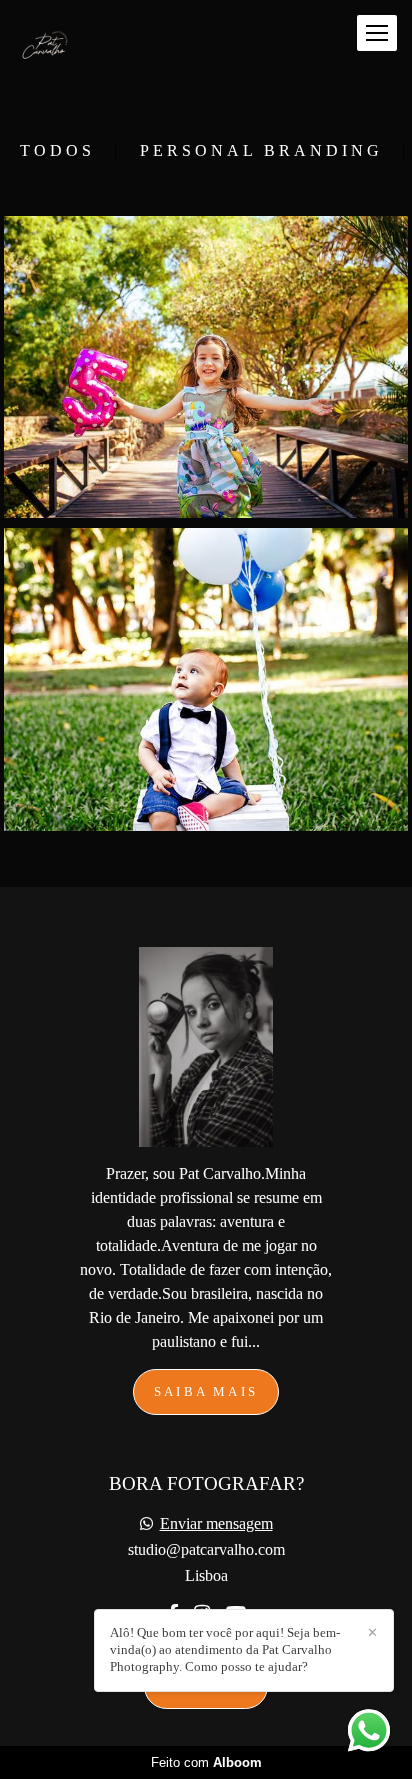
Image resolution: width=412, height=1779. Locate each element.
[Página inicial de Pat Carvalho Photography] (52, 46)
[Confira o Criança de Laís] (206, 367)
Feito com (206, 1762)
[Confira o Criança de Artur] (206, 679)
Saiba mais (206, 1391)
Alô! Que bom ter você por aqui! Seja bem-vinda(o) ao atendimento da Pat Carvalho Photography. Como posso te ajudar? (225, 1649)
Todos (57, 151)
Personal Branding (261, 151)
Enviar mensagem (216, 1524)
